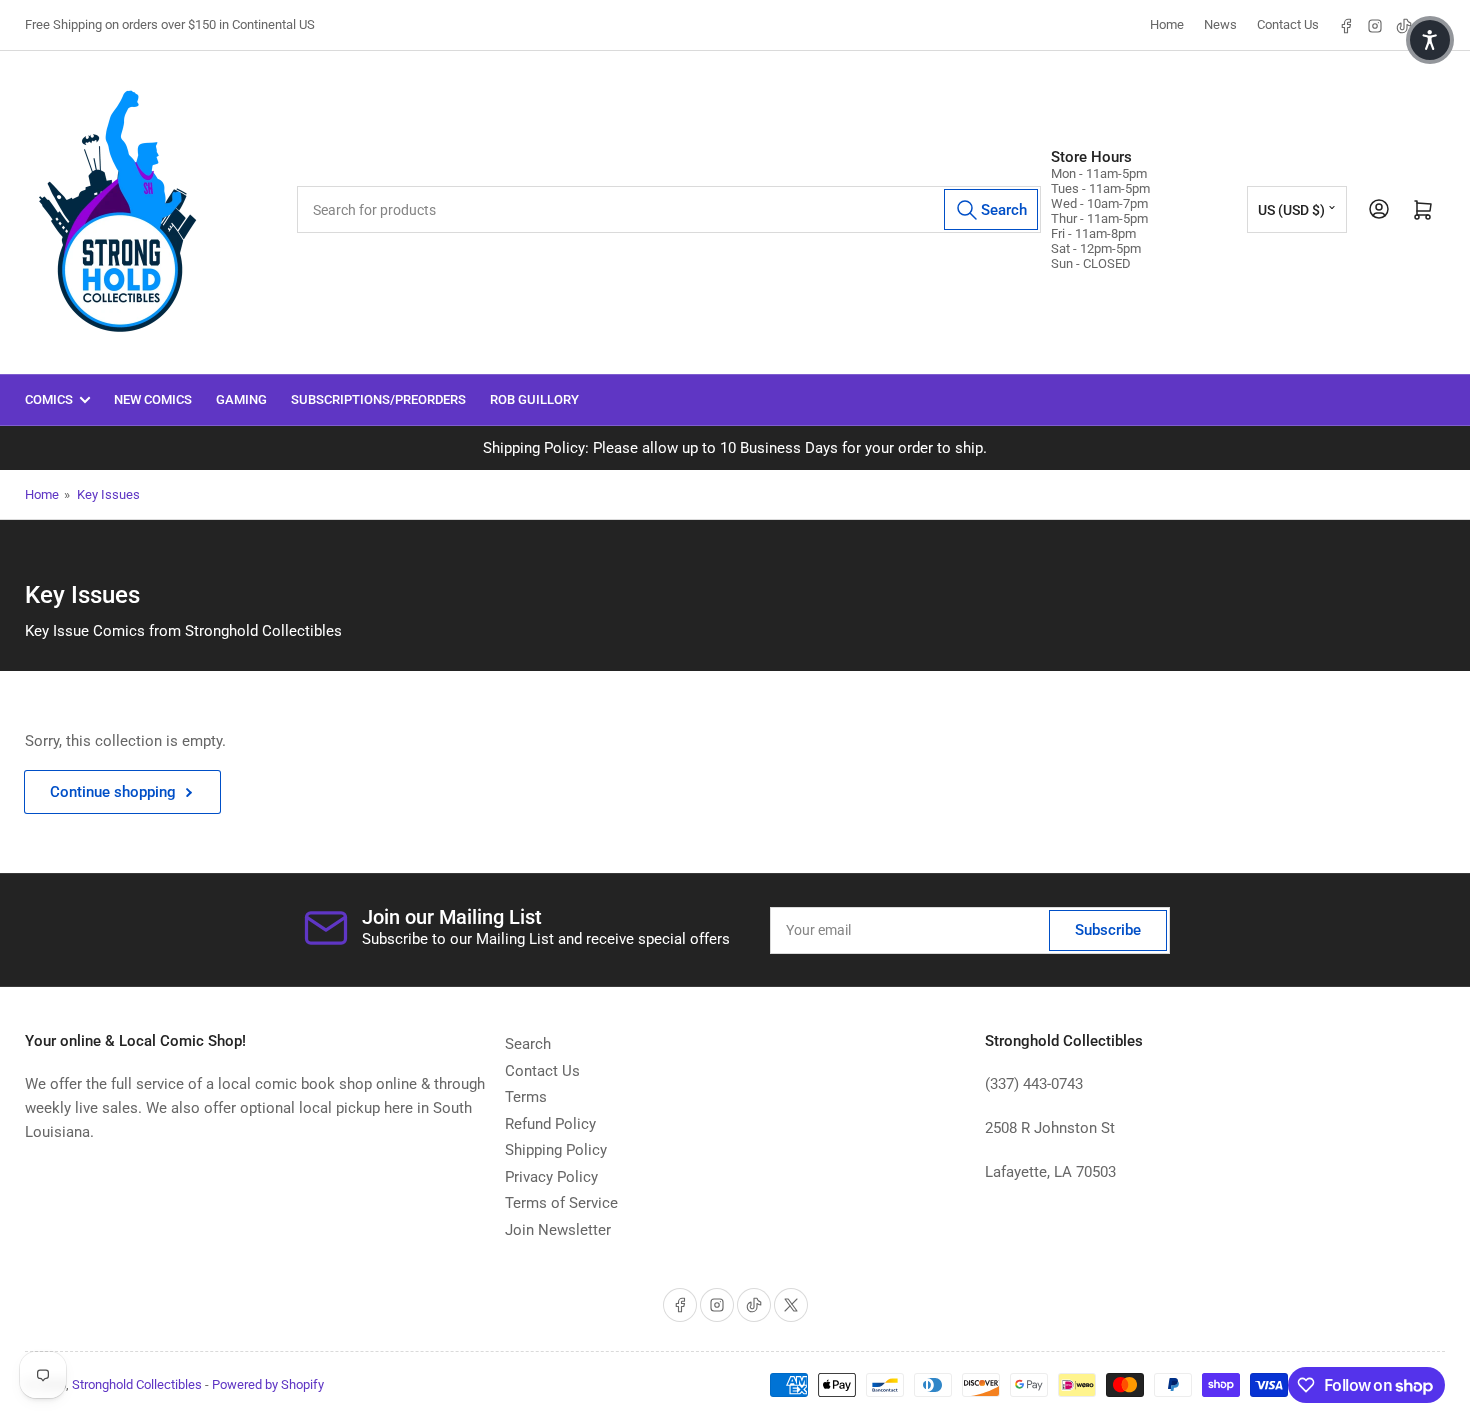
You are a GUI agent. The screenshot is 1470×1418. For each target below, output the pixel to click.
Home (1167, 24)
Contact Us (1288, 24)
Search (528, 1044)
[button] (1430, 40)
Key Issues (108, 494)
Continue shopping (113, 792)
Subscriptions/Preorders (378, 399)
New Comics (153, 399)
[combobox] (669, 209)
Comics (49, 399)
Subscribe (1108, 930)
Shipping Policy (556, 1150)
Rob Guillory (534, 399)
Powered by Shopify (268, 1384)
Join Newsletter (558, 1230)
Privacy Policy (551, 1177)
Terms (526, 1097)
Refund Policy (550, 1124)
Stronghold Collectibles (137, 1384)
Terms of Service (561, 1203)
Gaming (241, 399)
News (1220, 24)
